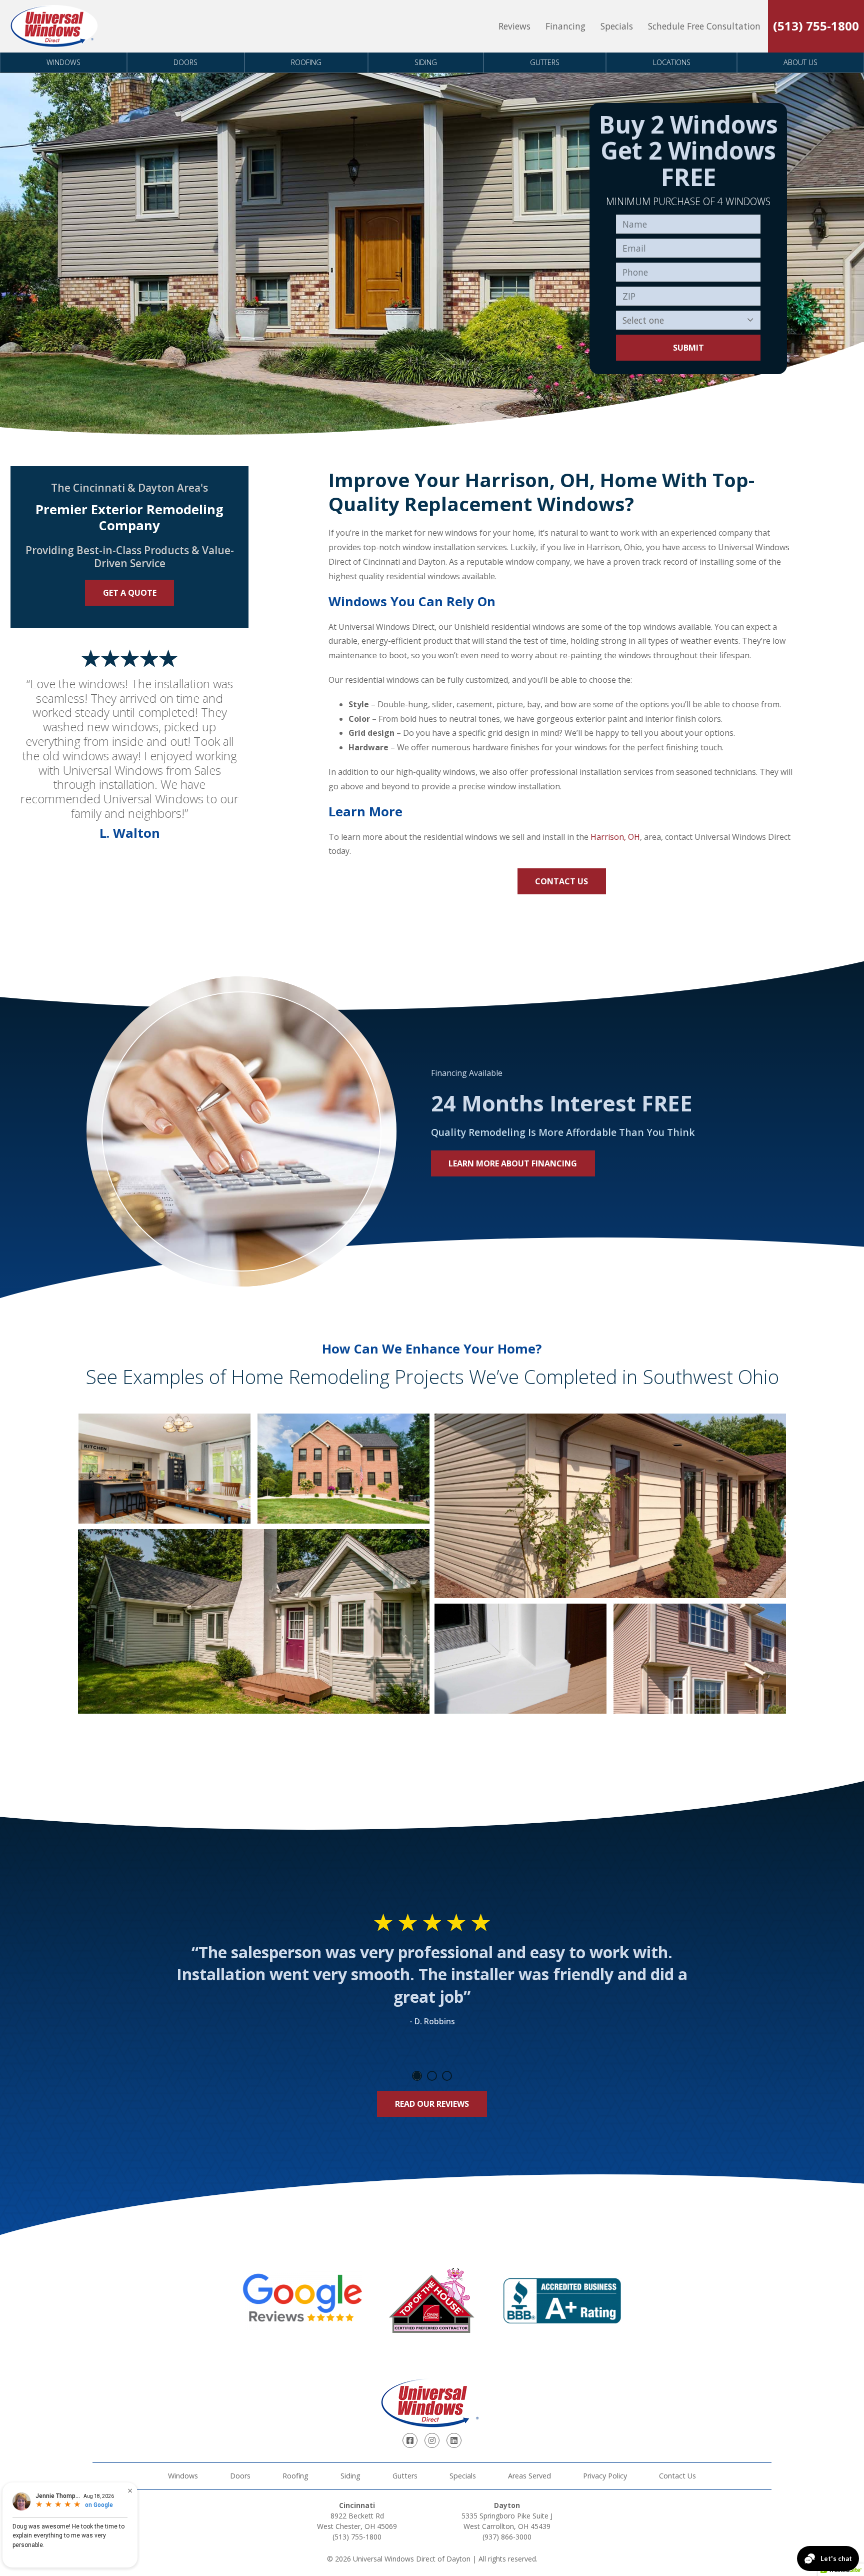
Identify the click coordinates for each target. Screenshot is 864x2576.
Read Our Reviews (432, 2104)
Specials (617, 26)
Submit (688, 348)
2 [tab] (432, 2076)
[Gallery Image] (164, 1469)
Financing (565, 26)
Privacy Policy (605, 2476)
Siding (426, 62)
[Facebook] (410, 2440)
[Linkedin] (454, 2440)
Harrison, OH (615, 837)
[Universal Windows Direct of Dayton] (54, 26)
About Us (800, 62)
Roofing (306, 62)
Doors (185, 62)
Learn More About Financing (513, 1163)
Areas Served (529, 2476)
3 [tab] (447, 2076)
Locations (672, 62)
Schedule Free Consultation (704, 26)
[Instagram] (432, 2440)
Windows (63, 62)
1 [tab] (417, 2076)
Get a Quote (130, 593)
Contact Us (561, 881)
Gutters (545, 62)
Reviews (514, 26)
